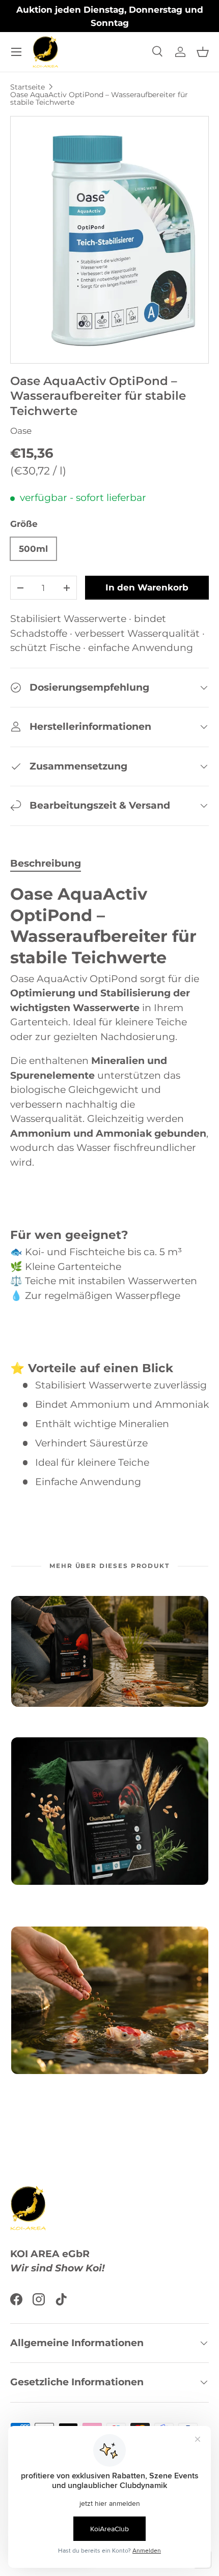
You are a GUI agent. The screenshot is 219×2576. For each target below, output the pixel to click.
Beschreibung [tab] (46, 863)
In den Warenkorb (147, 587)
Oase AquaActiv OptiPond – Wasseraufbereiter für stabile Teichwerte (99, 98)
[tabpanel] (109, 1187)
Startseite (28, 87)
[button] (203, 52)
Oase (21, 431)
